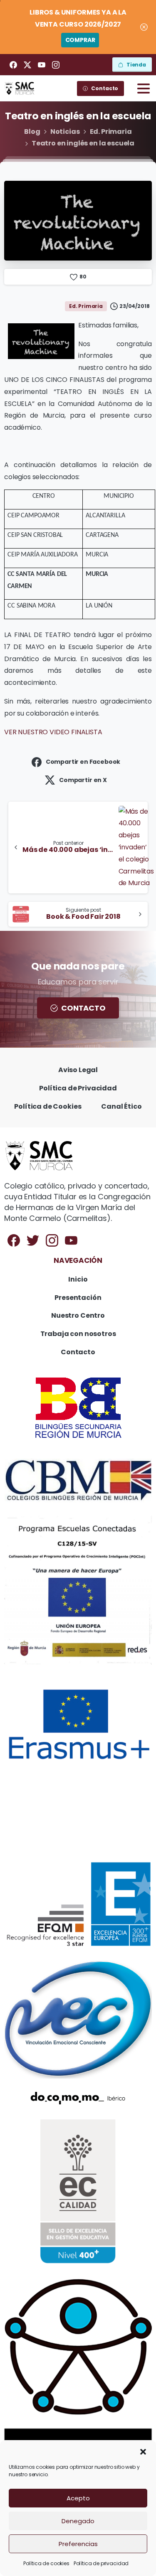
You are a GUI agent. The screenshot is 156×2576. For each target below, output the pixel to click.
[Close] (144, 27)
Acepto (78, 2498)
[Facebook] (13, 65)
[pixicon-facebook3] (14, 1240)
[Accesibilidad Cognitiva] (78, 2347)
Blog (32, 132)
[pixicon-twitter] (33, 1240)
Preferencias (78, 2544)
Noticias (65, 132)
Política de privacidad (101, 2563)
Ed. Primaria (111, 132)
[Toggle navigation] (144, 89)
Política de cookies (46, 2563)
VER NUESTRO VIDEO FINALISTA (53, 732)
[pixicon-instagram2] (52, 1240)
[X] (27, 65)
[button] (143, 2451)
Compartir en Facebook (83, 762)
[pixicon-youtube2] (71, 1240)
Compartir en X (83, 780)
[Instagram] (56, 65)
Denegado (78, 2521)
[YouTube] (42, 65)
